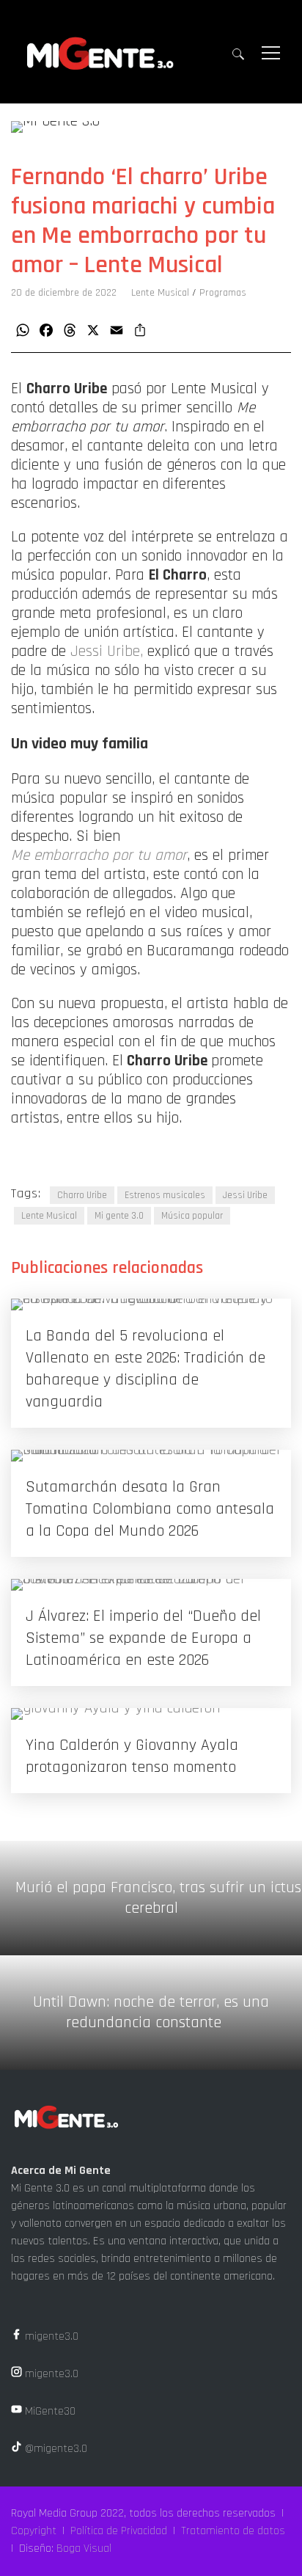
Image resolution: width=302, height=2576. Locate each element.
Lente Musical (160, 293)
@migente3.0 (55, 2449)
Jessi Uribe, (107, 652)
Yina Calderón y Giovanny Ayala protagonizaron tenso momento (132, 1756)
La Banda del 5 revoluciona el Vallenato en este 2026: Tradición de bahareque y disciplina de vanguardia (146, 1369)
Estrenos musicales (165, 1195)
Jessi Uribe (245, 1195)
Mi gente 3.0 (119, 1216)
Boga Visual (84, 2548)
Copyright (34, 2531)
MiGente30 (49, 2411)
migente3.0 (50, 2336)
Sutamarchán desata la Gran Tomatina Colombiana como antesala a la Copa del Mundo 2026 (150, 1509)
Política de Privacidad (119, 2531)
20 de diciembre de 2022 (64, 293)
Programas (223, 293)
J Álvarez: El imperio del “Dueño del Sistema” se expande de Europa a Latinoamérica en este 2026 (143, 1638)
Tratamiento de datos (233, 2531)
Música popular (192, 1216)
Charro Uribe (82, 1195)
